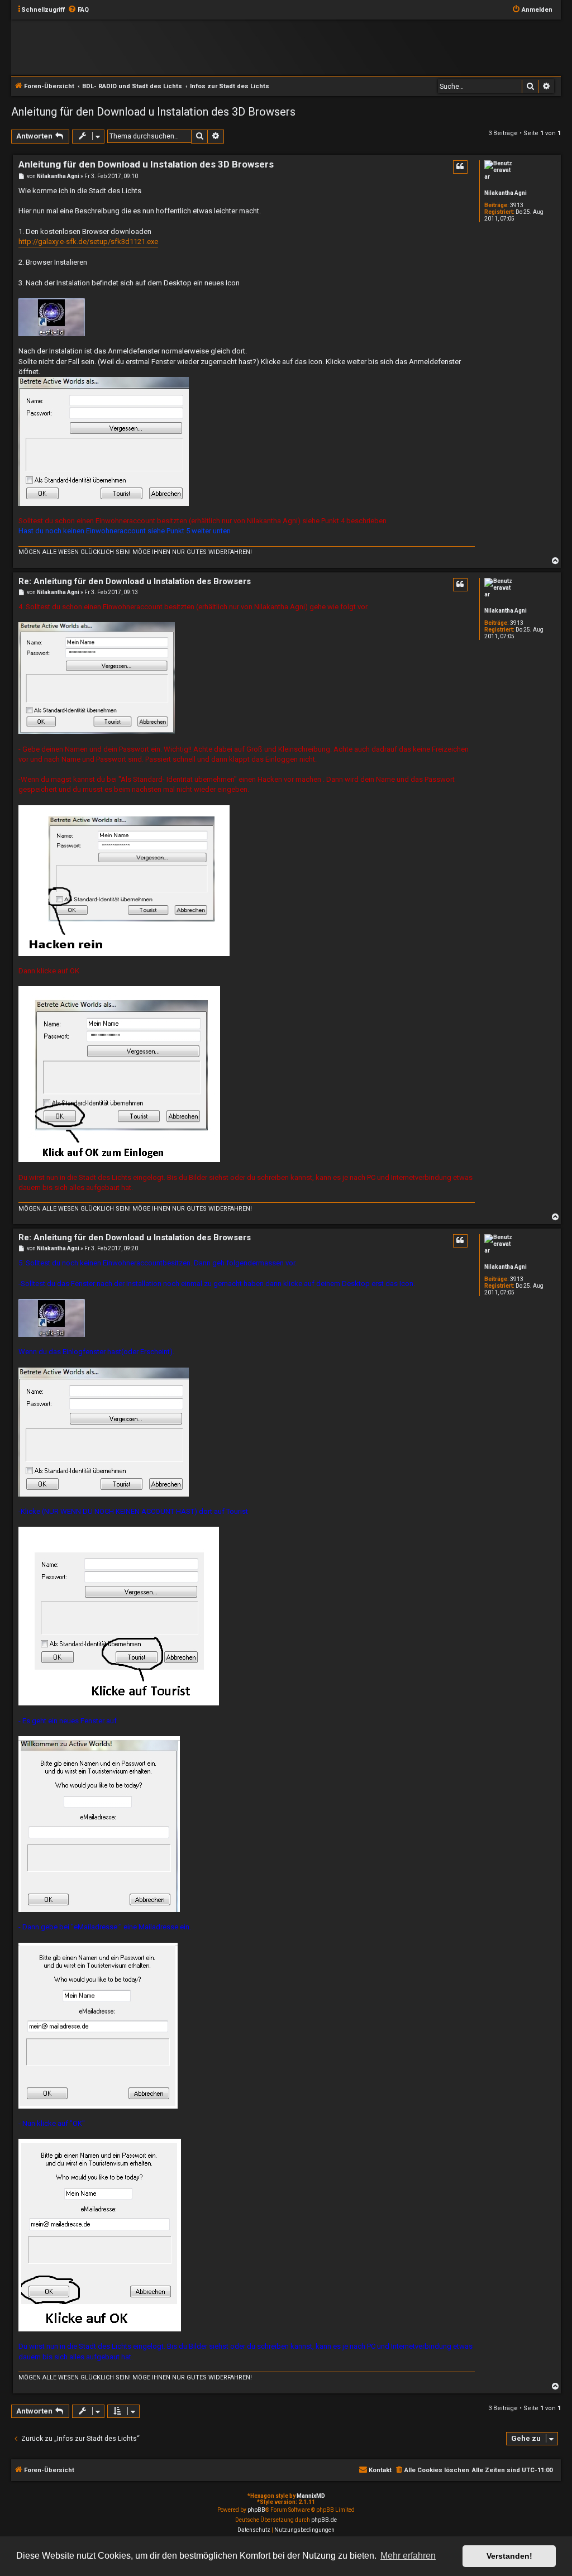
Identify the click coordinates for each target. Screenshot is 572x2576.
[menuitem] (78, 10)
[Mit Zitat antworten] (460, 167)
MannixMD (311, 2496)
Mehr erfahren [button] (408, 2556)
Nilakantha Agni (506, 193)
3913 (517, 205)
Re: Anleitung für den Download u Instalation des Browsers (135, 581)
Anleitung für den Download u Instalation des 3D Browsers (153, 112)
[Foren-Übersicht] (272, 47)
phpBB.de (324, 2520)
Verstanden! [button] (509, 2556)
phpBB (256, 2510)
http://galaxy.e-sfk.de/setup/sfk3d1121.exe (88, 242)
